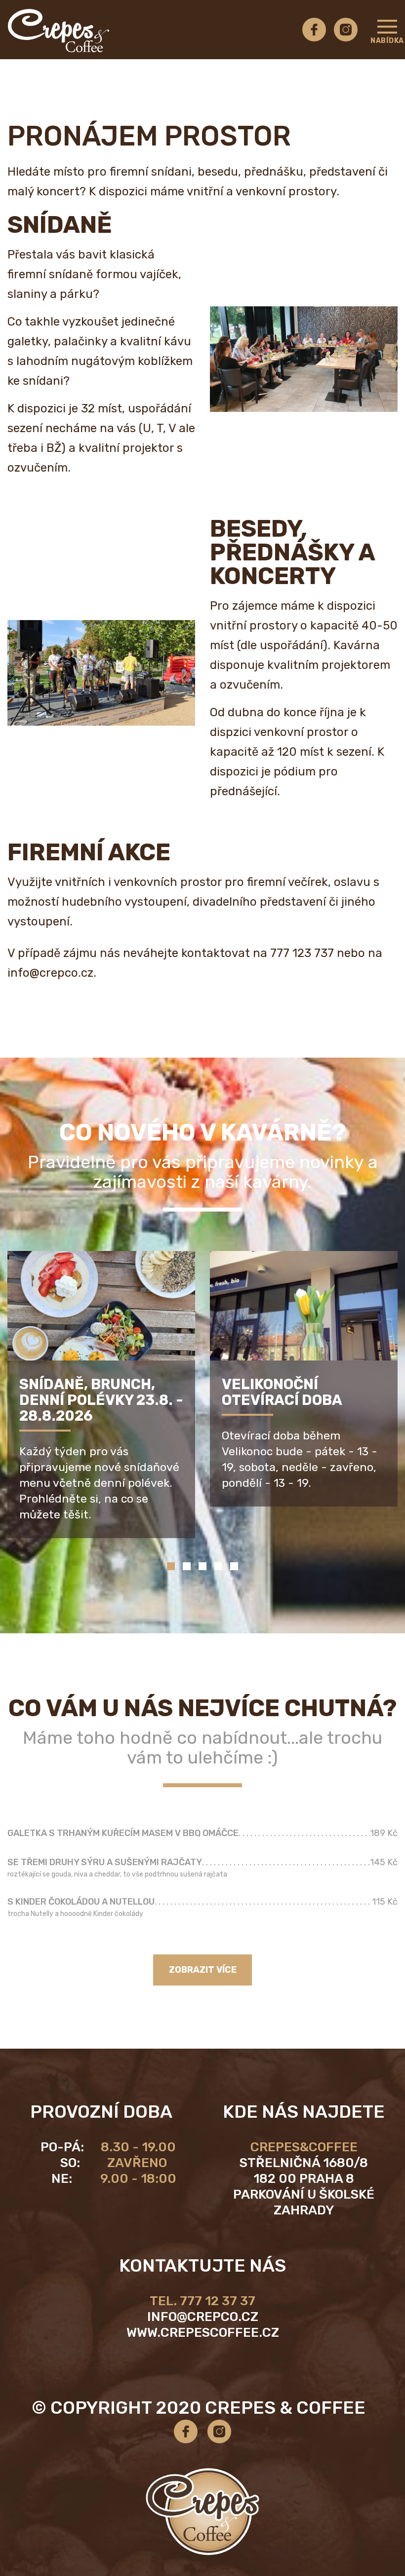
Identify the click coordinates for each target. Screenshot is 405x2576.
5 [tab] (234, 1566)
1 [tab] (171, 1566)
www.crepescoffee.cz (203, 2333)
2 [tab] (187, 1566)
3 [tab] (202, 1566)
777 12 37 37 (218, 2301)
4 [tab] (218, 1566)
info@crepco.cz (203, 2317)
